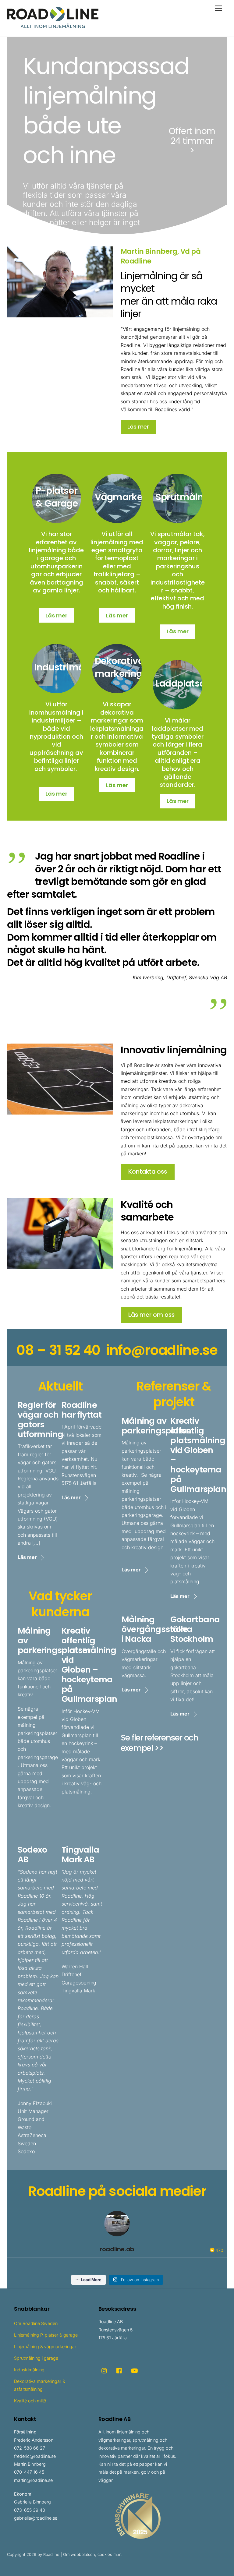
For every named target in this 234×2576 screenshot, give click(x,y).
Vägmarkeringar (132, 497)
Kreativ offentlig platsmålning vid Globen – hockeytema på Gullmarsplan (89, 1665)
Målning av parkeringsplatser (158, 1426)
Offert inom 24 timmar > (192, 141)
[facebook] (119, 2370)
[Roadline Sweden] (53, 25)
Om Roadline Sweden (36, 2323)
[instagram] (105, 2370)
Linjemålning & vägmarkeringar (45, 2346)
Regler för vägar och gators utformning (40, 1420)
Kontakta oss (148, 1172)
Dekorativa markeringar (123, 667)
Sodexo (26, 2151)
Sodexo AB (32, 1855)
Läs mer (138, 427)
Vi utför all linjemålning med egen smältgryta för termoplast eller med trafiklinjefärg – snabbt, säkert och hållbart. (117, 562)
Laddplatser (182, 683)
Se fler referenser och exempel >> (160, 1743)
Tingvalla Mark (78, 1991)
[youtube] (134, 2370)
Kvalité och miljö (30, 2401)
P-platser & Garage (57, 497)
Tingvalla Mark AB (80, 1855)
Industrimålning (70, 667)
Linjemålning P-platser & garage (46, 2335)
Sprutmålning (187, 497)
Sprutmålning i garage (36, 2358)
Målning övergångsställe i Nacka (155, 1629)
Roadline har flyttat (82, 1410)
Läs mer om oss (151, 1315)
